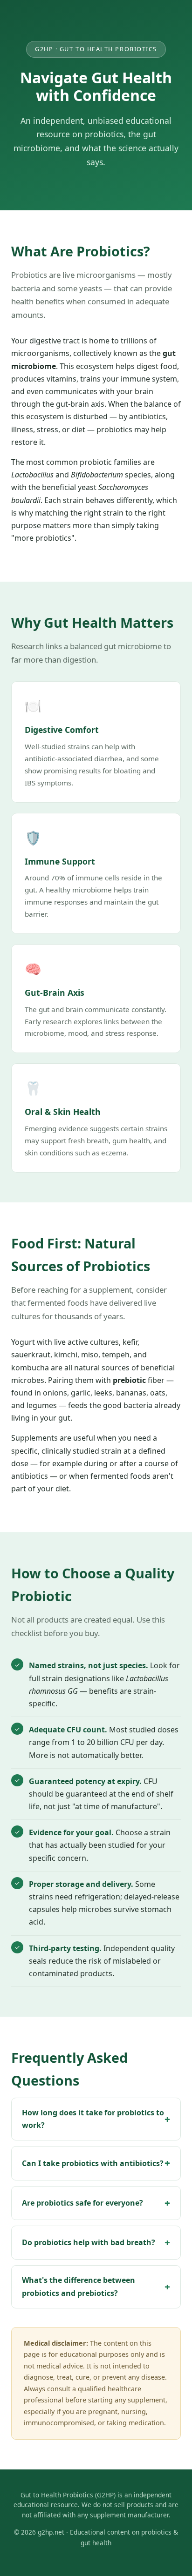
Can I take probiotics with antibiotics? (93, 2163)
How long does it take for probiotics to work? (93, 2119)
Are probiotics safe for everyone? (82, 2203)
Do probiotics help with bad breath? (89, 2242)
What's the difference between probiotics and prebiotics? (79, 2286)
